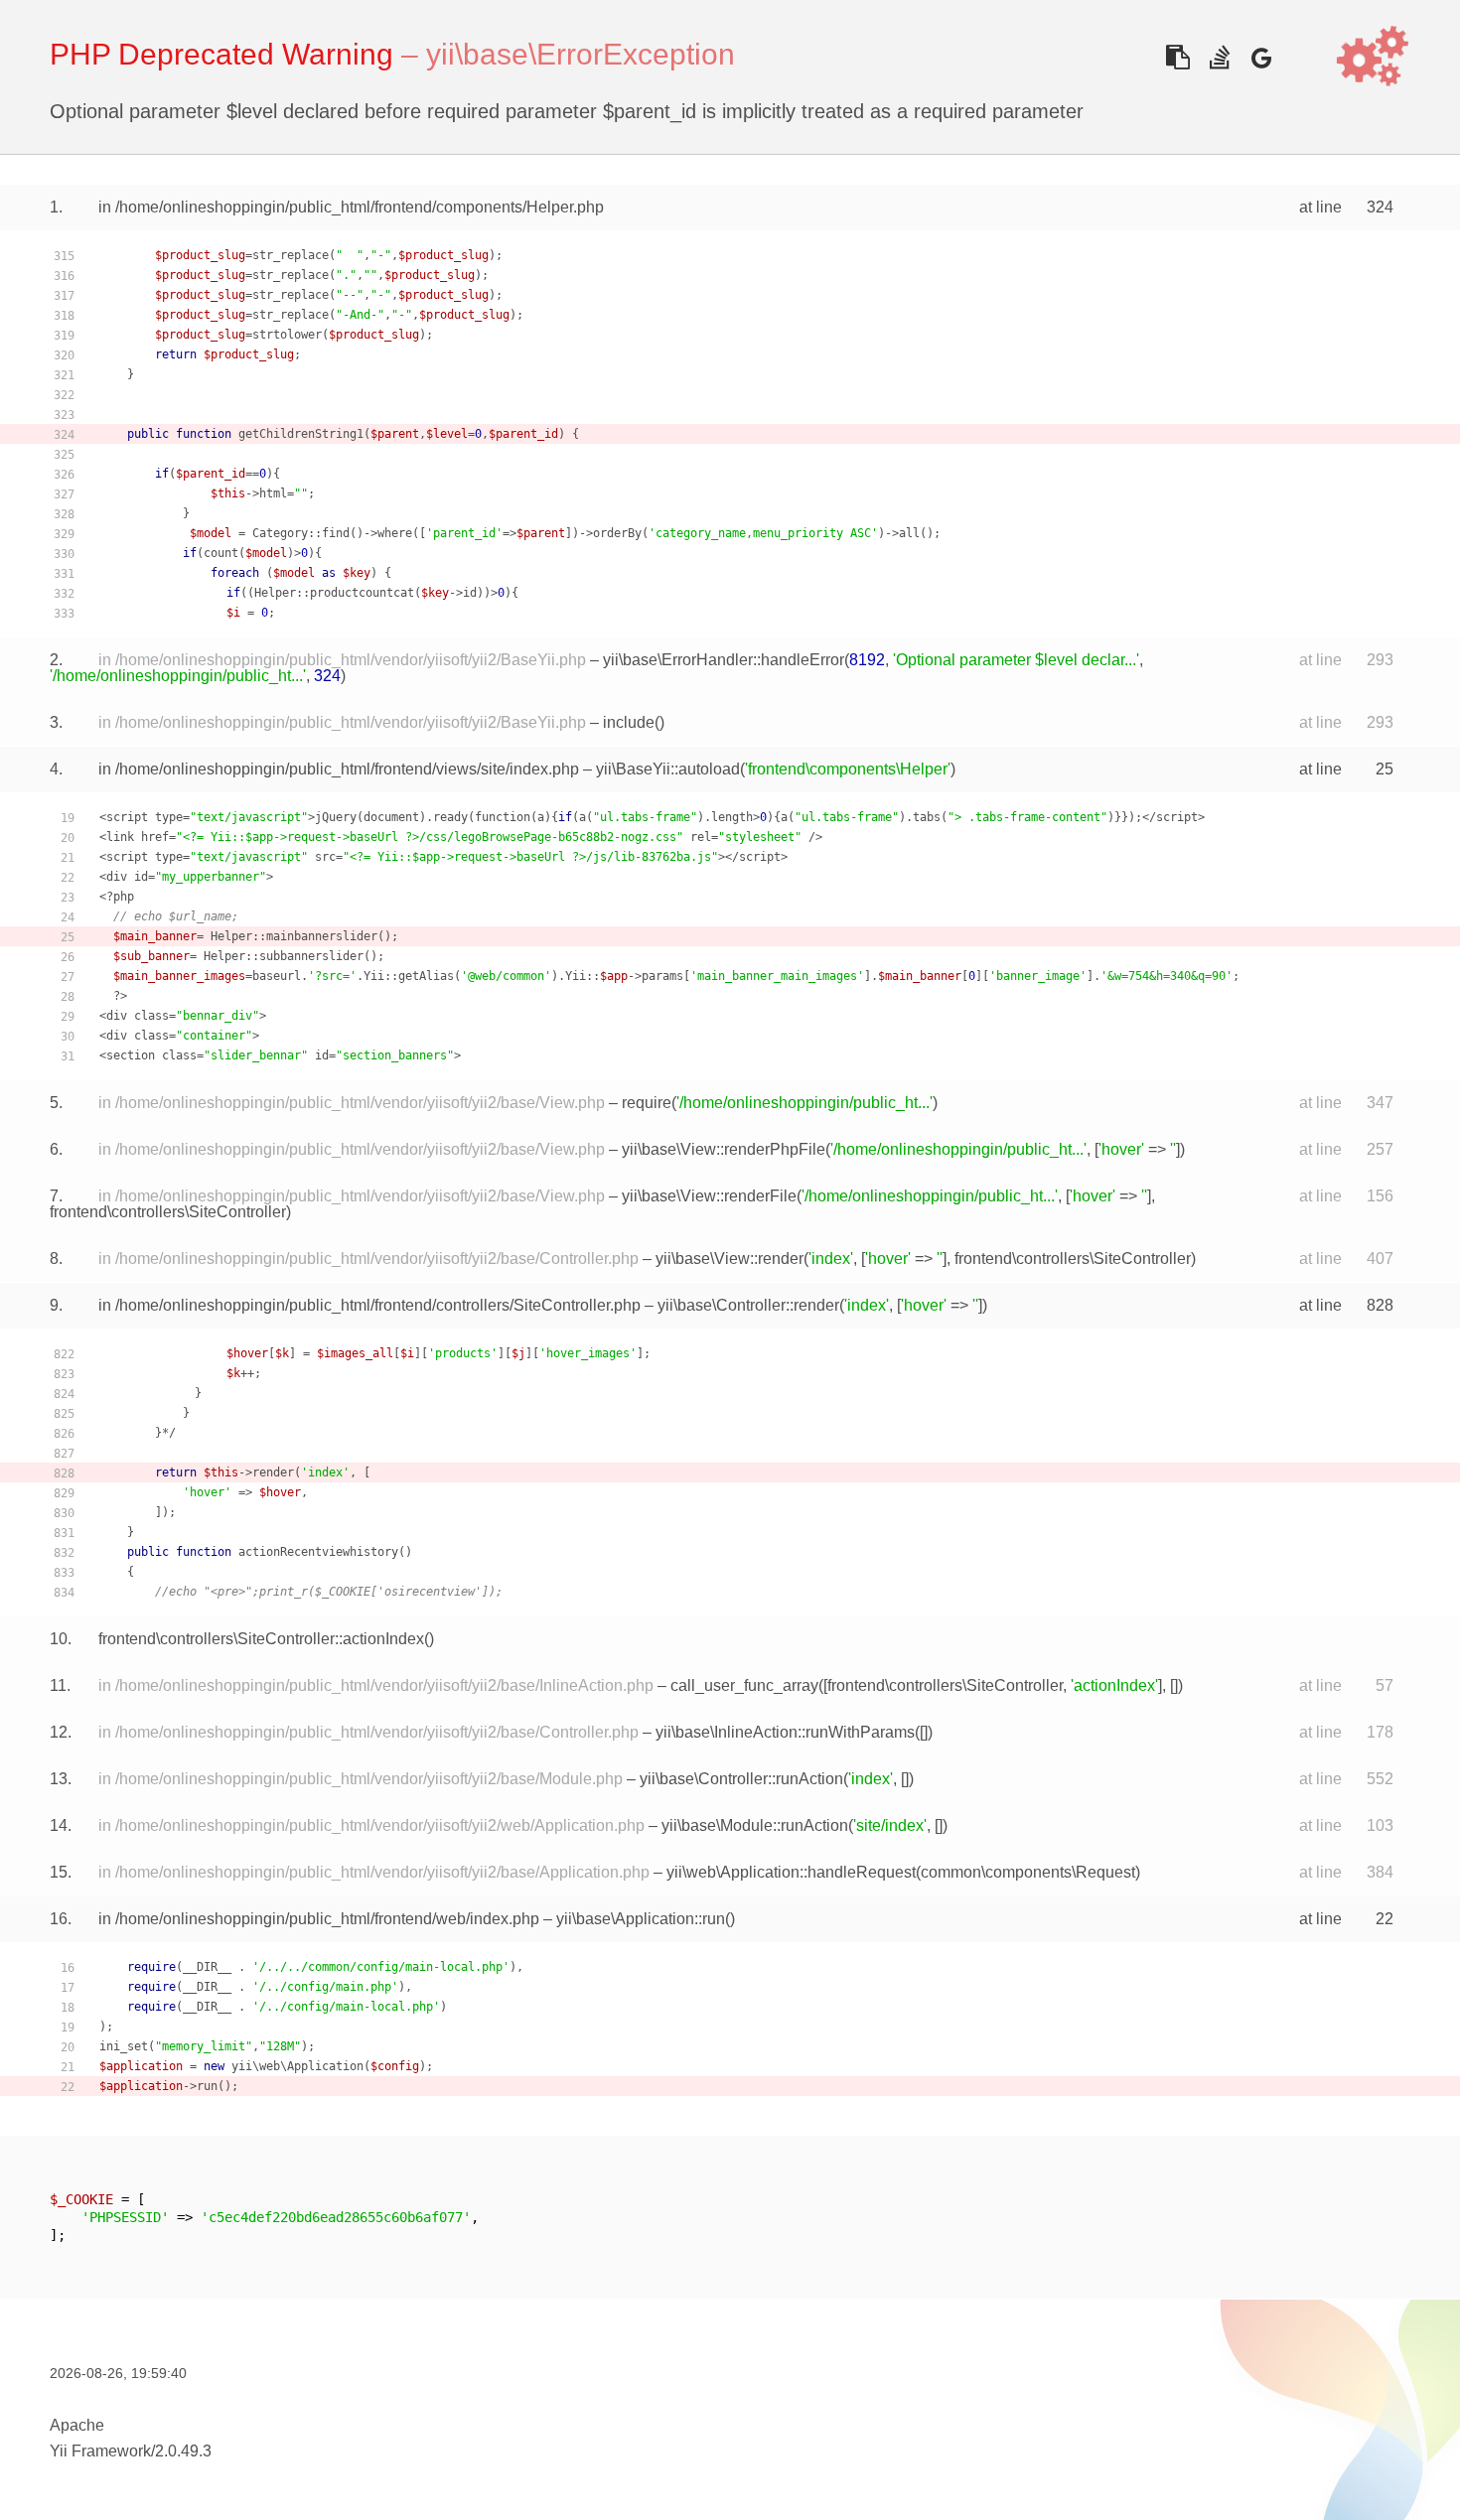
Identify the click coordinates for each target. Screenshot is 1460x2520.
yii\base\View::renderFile (709, 1196)
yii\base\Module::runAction (755, 1825)
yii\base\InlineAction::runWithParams (785, 1732)
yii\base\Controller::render (748, 1305)
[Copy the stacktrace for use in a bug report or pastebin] (1177, 57)
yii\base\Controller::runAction (741, 1779)
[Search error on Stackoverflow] (1219, 57)
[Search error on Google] (1261, 57)
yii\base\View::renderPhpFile (724, 1149)
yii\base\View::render (730, 1259)
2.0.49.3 (183, 2451)
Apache (77, 2425)
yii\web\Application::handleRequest (791, 1872)
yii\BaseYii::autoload (668, 769)
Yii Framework (100, 2451)
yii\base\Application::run (641, 1919)
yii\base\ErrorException (581, 54)
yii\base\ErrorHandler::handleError (724, 660)
